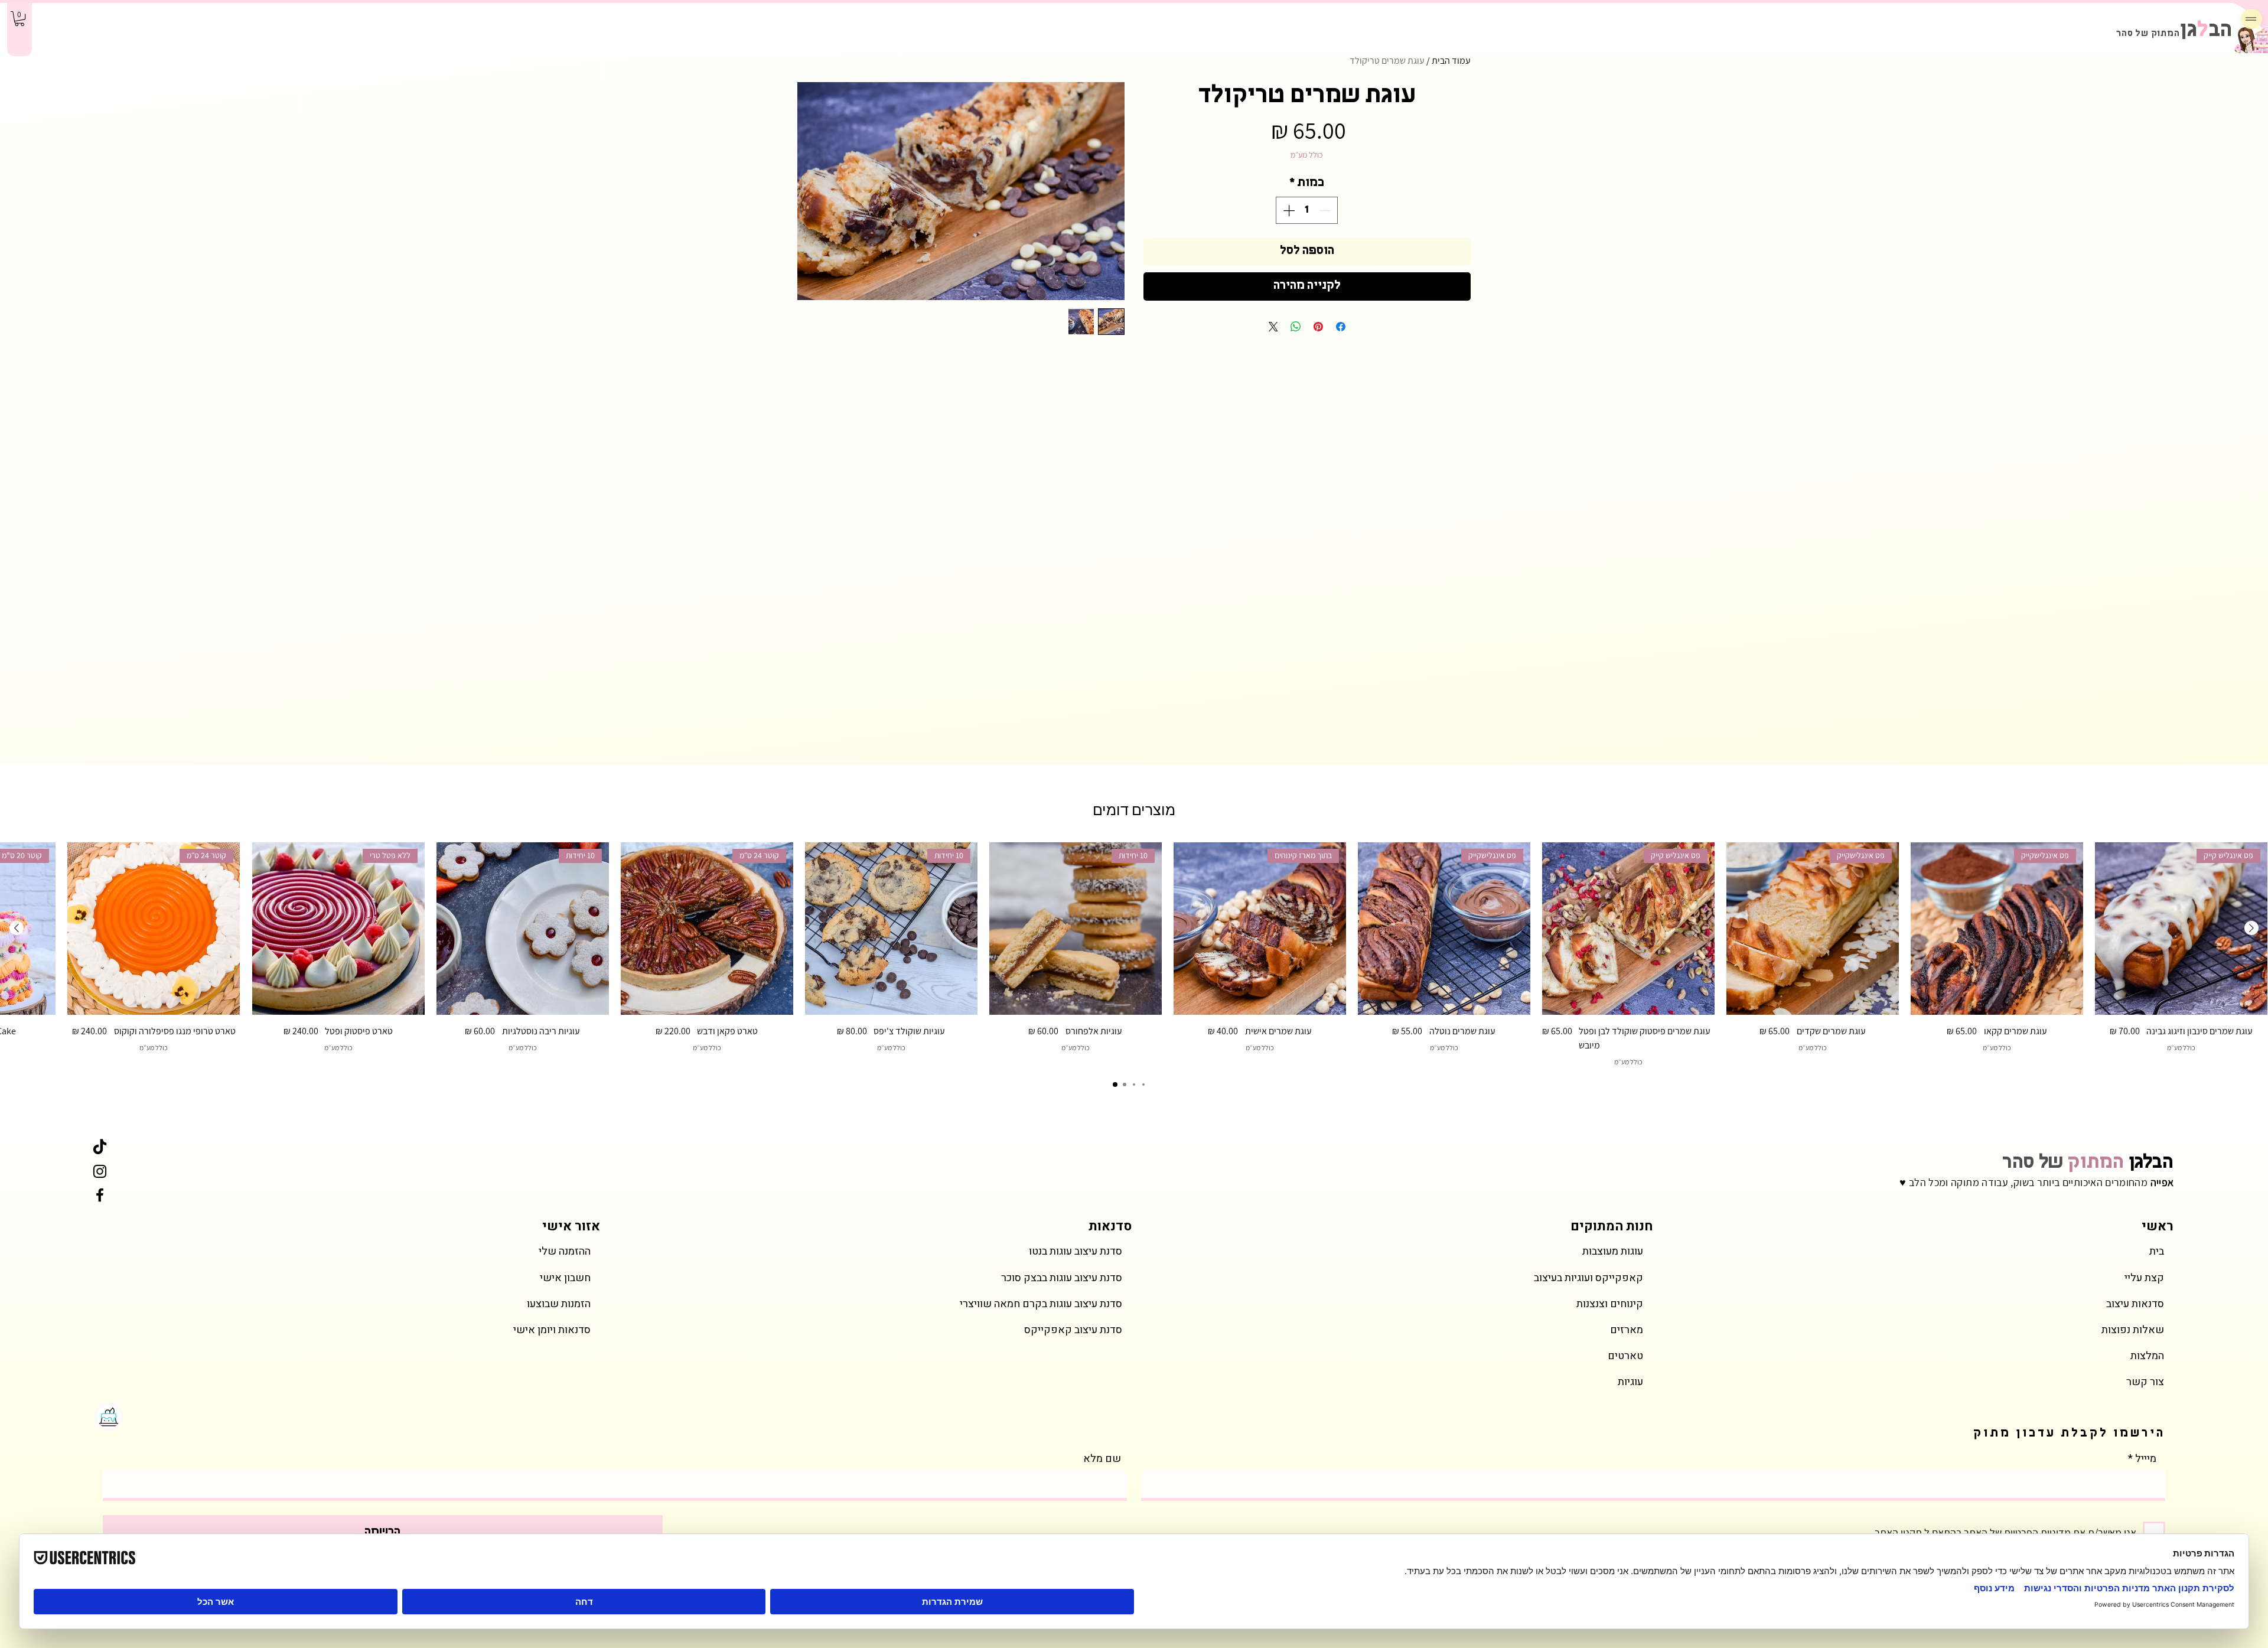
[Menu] (2251, 19)
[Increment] (1288, 210)
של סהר (2088, 1163)
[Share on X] (1273, 327)
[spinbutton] (1307, 210)
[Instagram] (100, 1171)
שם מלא (1102, 1459)
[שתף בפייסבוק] (1341, 327)
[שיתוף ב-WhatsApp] (1296, 327)
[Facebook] (100, 1195)
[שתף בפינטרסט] (1318, 327)
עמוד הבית (1451, 61)
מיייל (2146, 1459)
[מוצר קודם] (2251, 928)
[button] (19, 19)
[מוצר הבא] (17, 928)
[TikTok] (100, 1148)
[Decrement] (1326, 210)
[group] (1134, 955)
